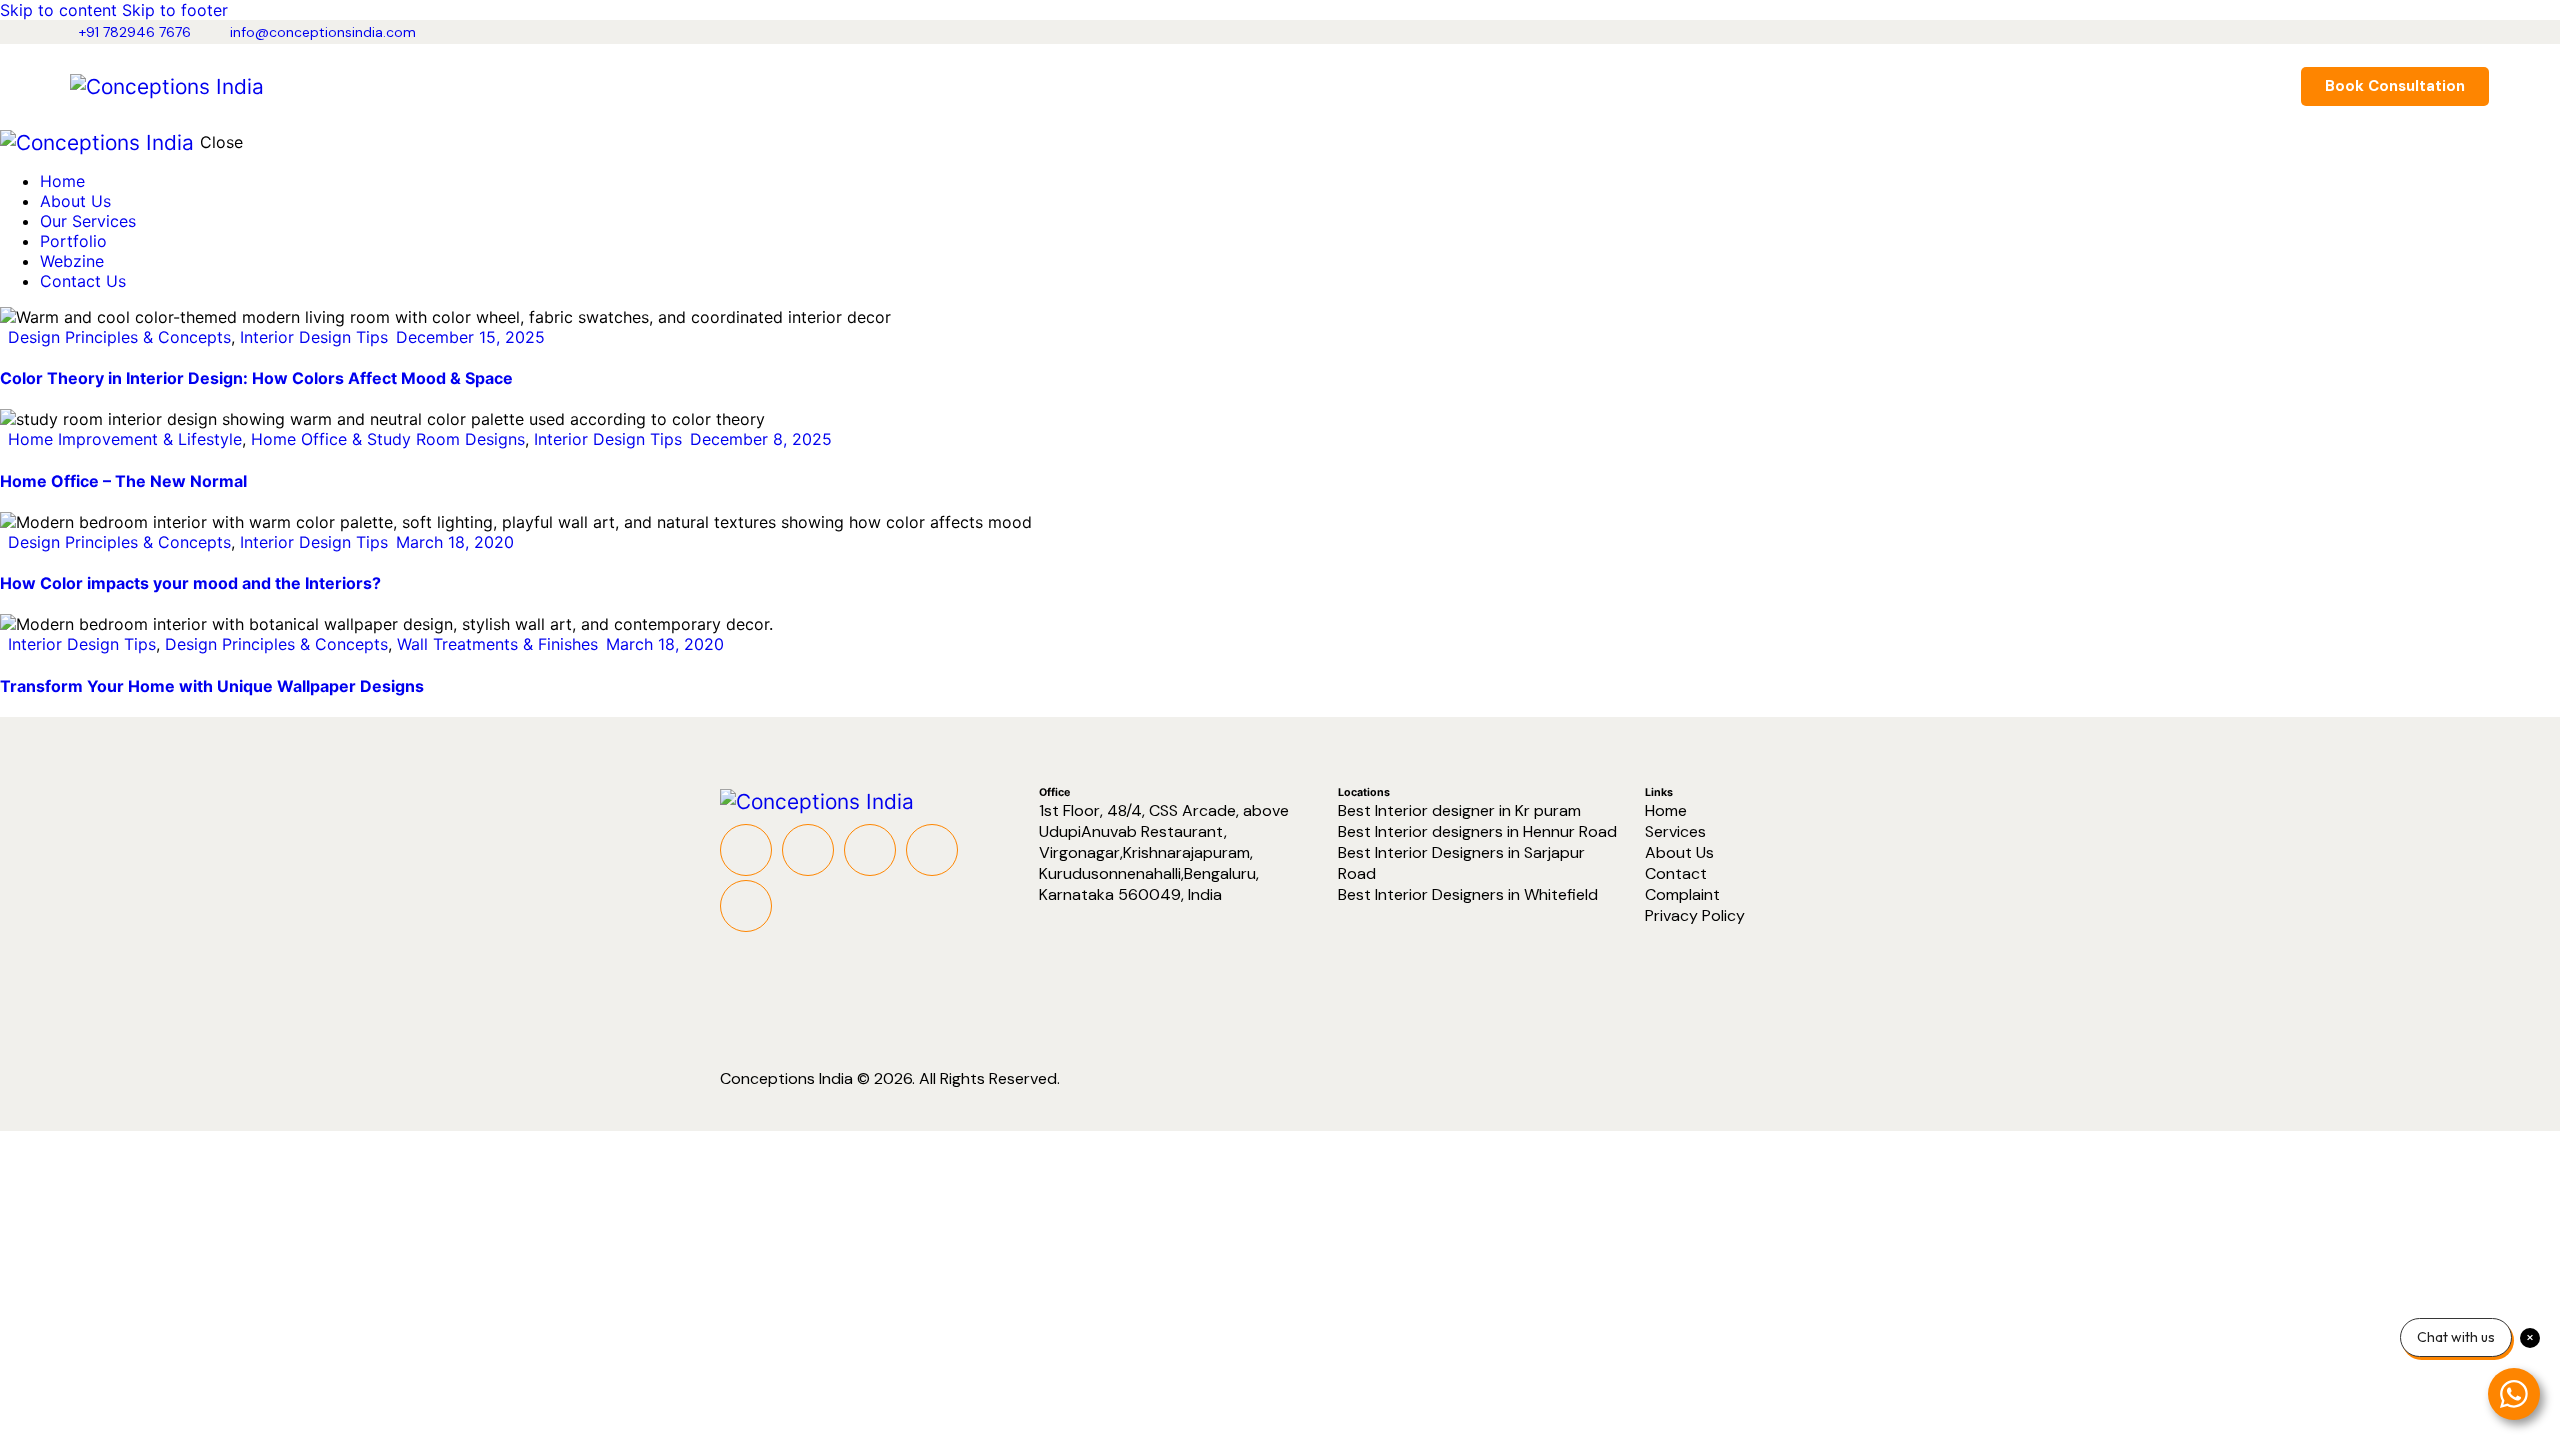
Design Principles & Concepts (119, 337)
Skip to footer (175, 10)
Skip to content (58, 10)
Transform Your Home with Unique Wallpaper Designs (212, 686)
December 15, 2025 (470, 337)
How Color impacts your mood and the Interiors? (190, 583)
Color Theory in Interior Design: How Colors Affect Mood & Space (256, 378)
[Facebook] (746, 850)
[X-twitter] (808, 850)
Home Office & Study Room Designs (388, 439)
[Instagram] (932, 850)
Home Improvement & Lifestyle (125, 439)
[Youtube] (870, 850)
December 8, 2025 (761, 439)
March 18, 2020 (455, 542)
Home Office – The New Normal (123, 481)
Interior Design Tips (314, 337)
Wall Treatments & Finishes (497, 644)
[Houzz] (746, 906)
